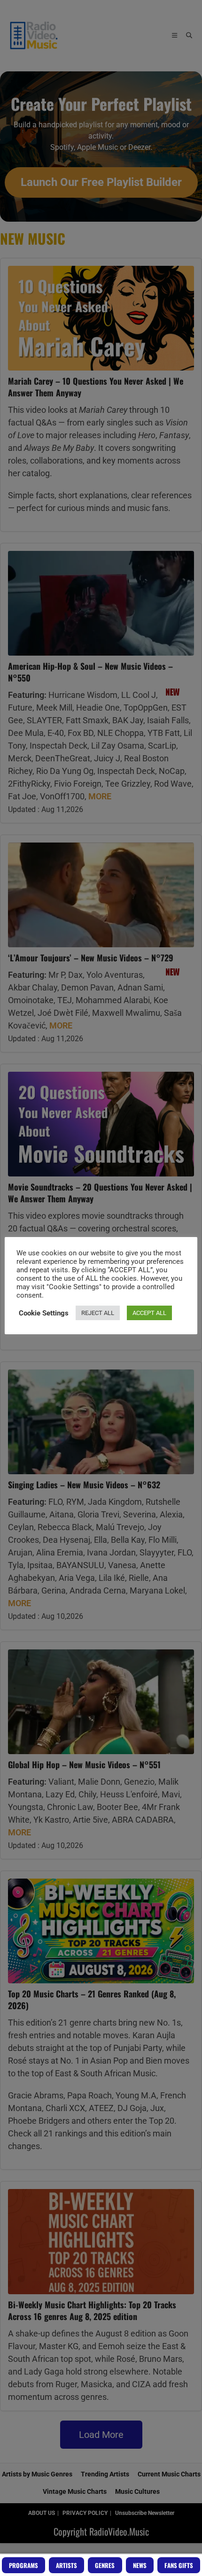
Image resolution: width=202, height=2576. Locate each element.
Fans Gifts (179, 2565)
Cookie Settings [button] (44, 1313)
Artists (66, 2565)
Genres (105, 2565)
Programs (23, 2565)
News (140, 2565)
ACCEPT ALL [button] (149, 1313)
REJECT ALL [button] (98, 1313)
